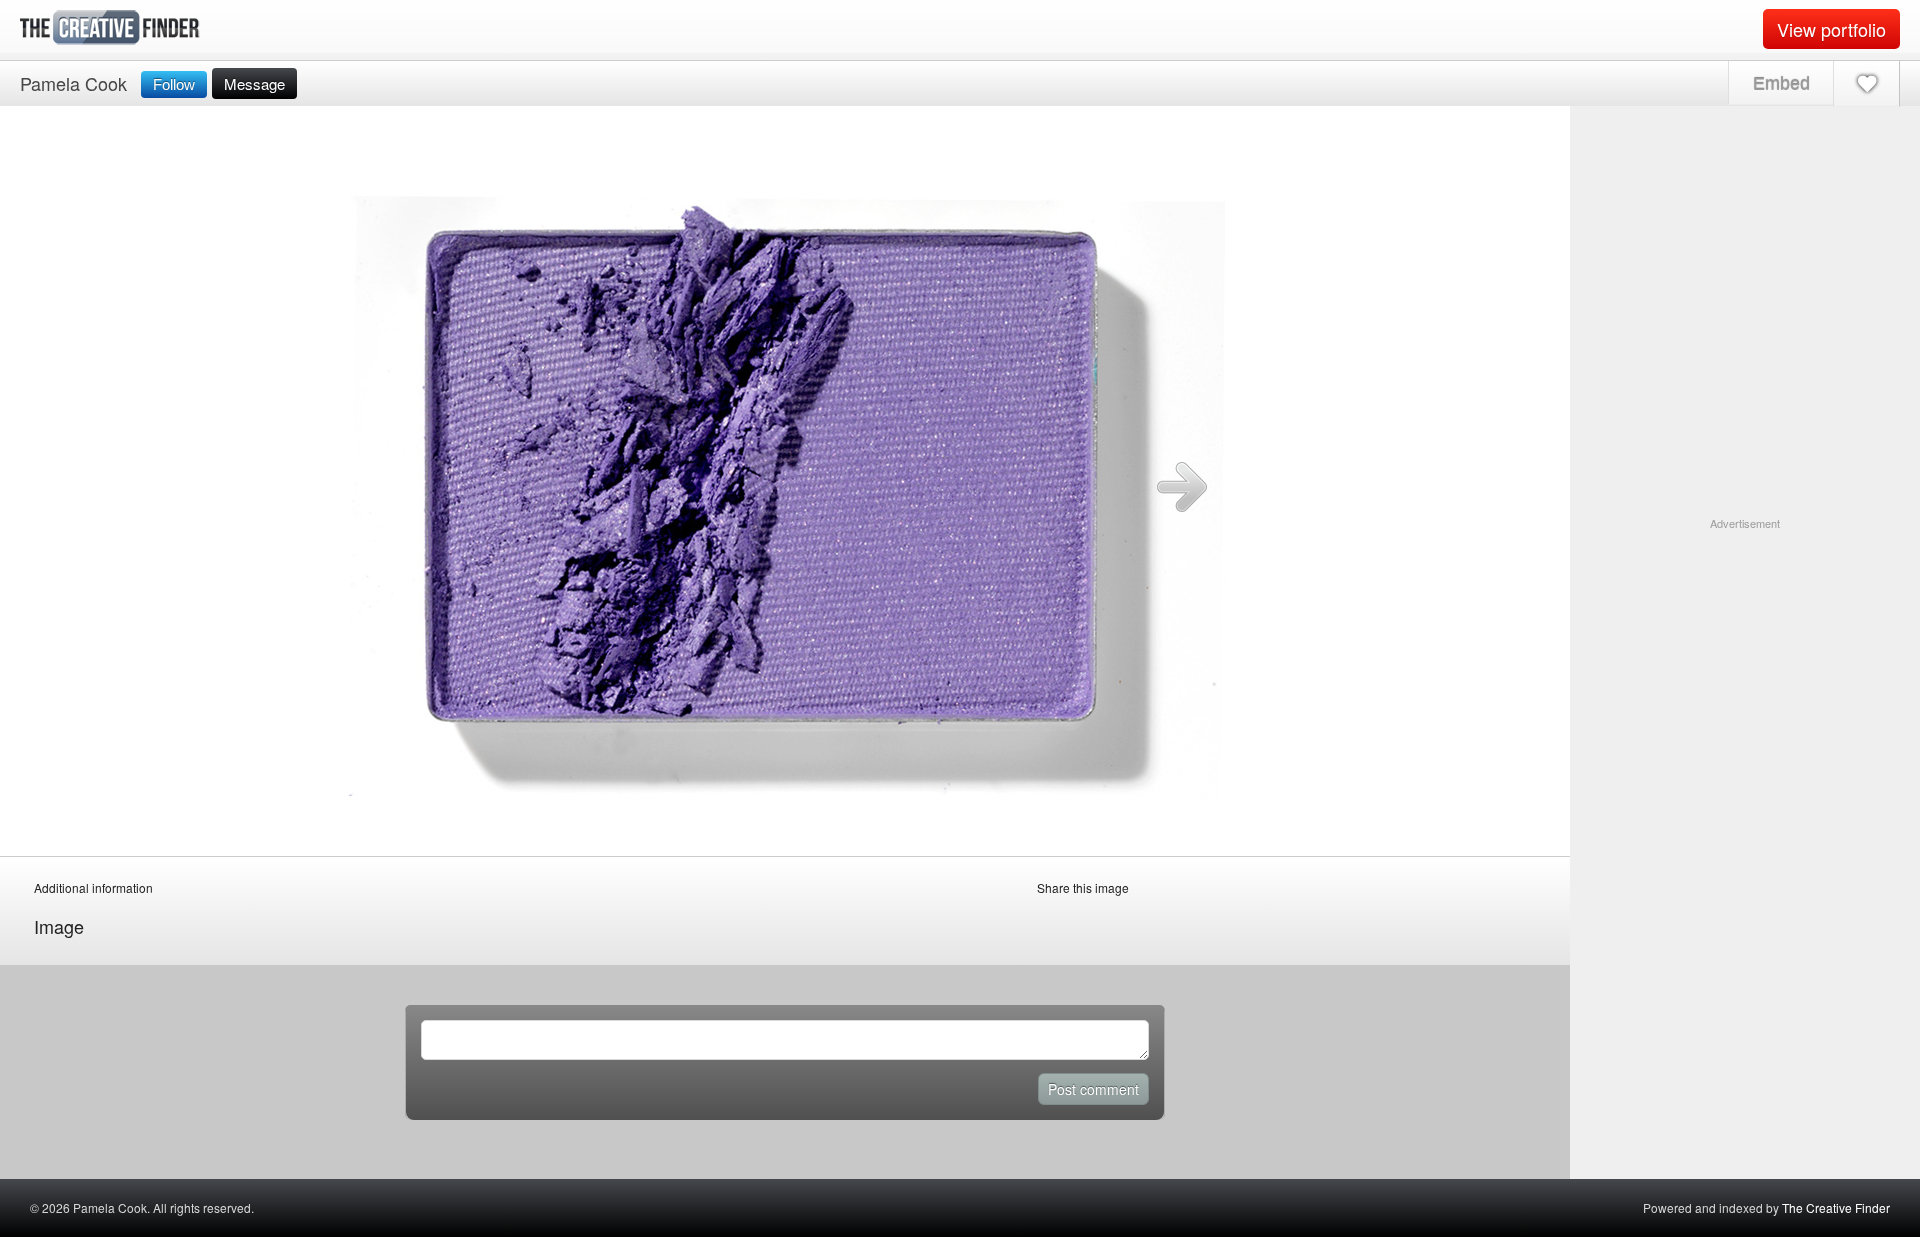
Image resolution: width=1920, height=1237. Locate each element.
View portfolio (1831, 29)
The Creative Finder (1836, 1207)
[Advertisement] (1745, 657)
